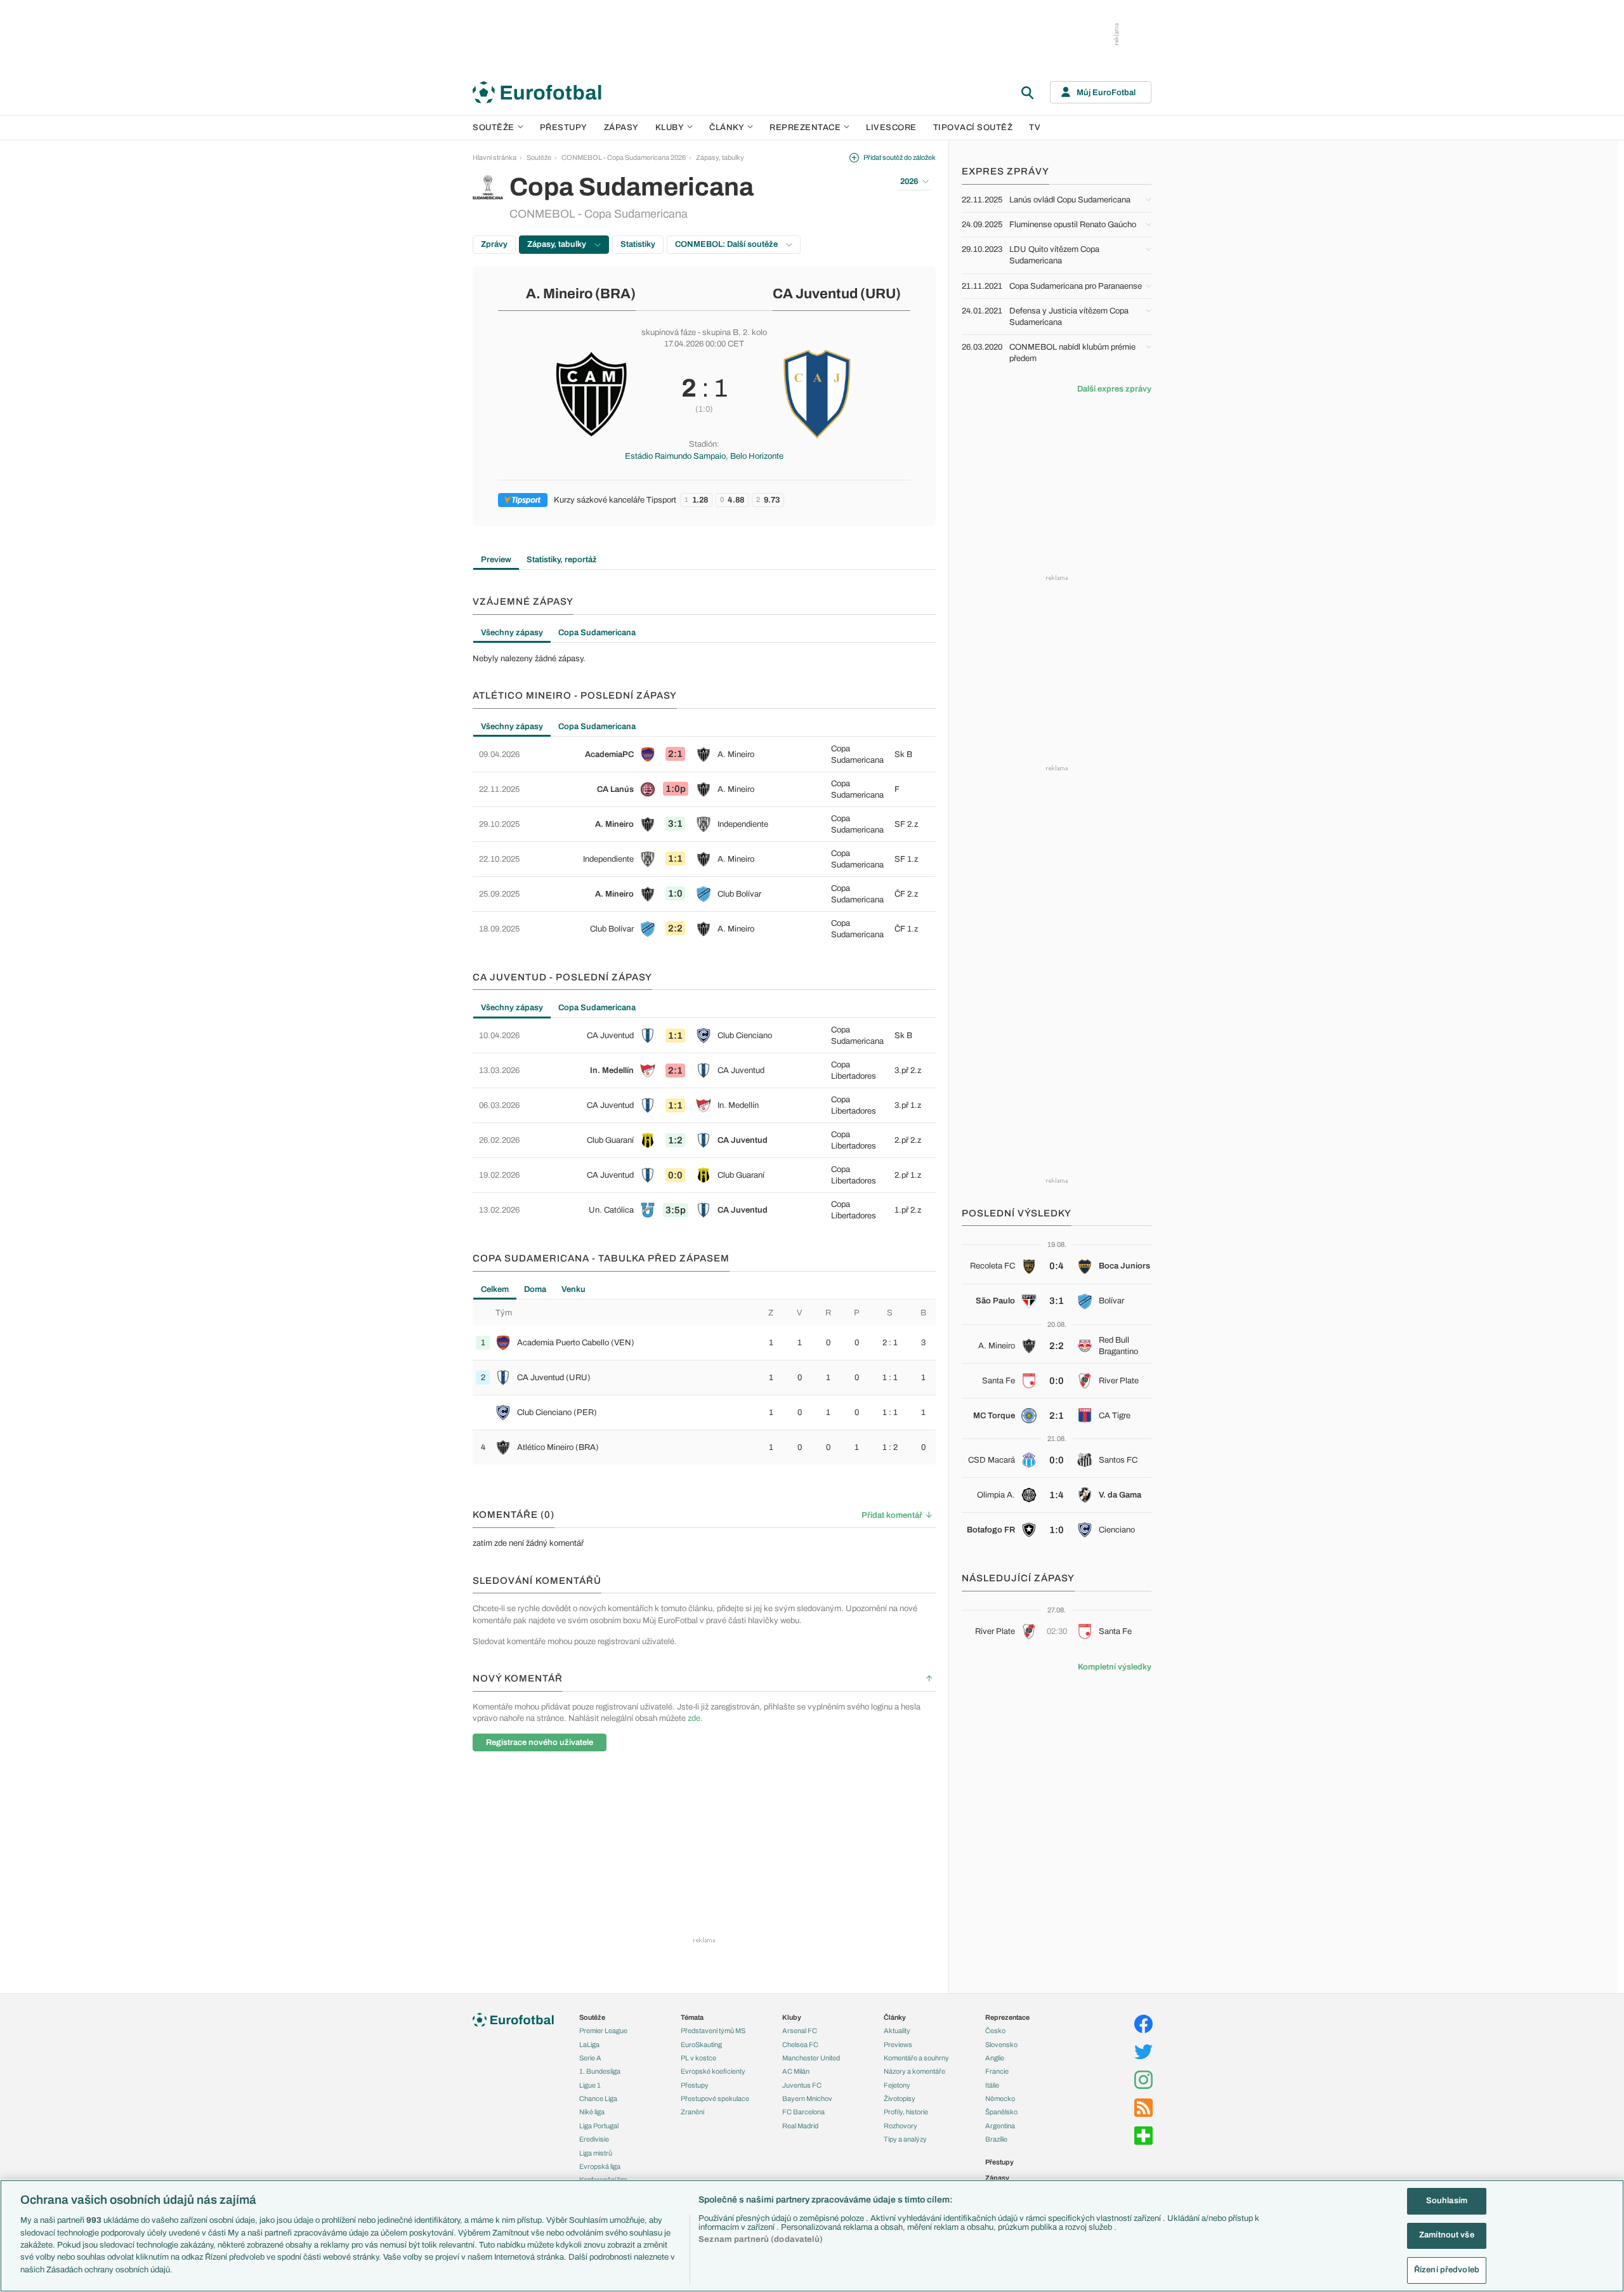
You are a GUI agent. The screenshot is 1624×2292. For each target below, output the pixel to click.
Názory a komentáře (914, 2071)
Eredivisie (594, 2139)
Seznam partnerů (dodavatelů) (761, 2239)
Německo (1000, 2098)
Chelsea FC (800, 2045)
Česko (995, 2031)
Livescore (891, 128)
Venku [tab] (573, 1289)
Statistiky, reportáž (562, 560)
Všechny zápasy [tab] (512, 633)
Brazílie (996, 2139)
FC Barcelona (803, 2112)
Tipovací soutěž (973, 128)
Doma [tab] (535, 1289)
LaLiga (589, 2045)
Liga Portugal (599, 2126)
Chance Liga (598, 2098)
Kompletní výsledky (1115, 1667)
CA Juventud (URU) (837, 294)
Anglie (995, 2058)
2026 (909, 181)
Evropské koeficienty (713, 2071)
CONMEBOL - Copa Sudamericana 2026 (624, 157)
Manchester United (811, 2058)
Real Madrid (800, 2126)
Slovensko (1001, 2045)
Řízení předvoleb (1447, 2270)
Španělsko (1001, 2112)
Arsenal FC (800, 2031)
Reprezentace (805, 128)
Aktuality (897, 2031)
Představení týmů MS (713, 2031)
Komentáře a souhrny (916, 2058)
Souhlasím (1447, 2201)
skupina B (720, 333)
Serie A (590, 2058)
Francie (997, 2071)
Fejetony (897, 2085)
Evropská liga (600, 2166)
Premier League (603, 2031)
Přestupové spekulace (715, 2098)
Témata (692, 2017)
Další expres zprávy (1114, 389)
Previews (898, 2045)
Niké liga (592, 2112)
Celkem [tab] (495, 1289)
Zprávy (494, 244)
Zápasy (621, 128)
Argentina (1000, 2126)
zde (694, 1718)
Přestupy (564, 128)
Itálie (992, 2085)
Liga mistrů (596, 2153)
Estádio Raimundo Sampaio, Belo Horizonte (704, 456)
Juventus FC (802, 2085)
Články (895, 2017)
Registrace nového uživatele (540, 1742)
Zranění (692, 2112)
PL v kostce (698, 2058)
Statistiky (638, 244)
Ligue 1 (590, 2085)
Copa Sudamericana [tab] (597, 633)
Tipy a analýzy (905, 2139)
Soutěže (494, 128)
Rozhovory (900, 2126)
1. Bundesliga (600, 2071)
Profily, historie (906, 2112)
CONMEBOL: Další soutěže (727, 244)
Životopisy (900, 2098)
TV (1035, 128)
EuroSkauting (701, 2045)
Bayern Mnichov (807, 2098)
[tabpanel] (704, 659)
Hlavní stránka (494, 157)
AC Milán (796, 2071)
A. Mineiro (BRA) (581, 294)
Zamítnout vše (1447, 2236)
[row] (704, 754)
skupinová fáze (669, 333)
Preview (496, 560)
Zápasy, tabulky (720, 157)
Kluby (670, 128)
